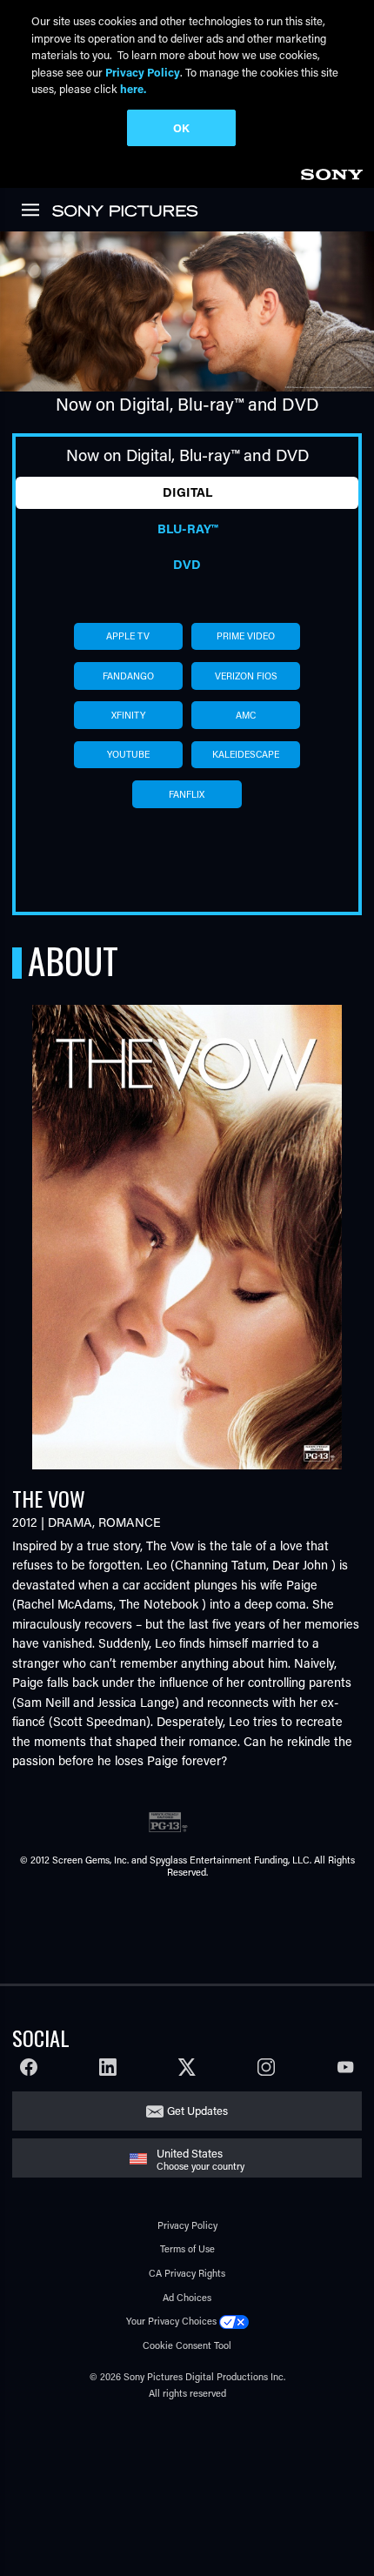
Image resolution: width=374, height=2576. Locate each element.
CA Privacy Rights (187, 2273)
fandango (128, 676)
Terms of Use (187, 2248)
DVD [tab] (187, 564)
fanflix (187, 794)
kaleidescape (246, 754)
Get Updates (197, 2110)
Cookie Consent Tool (187, 2345)
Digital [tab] (187, 492)
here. (133, 88)
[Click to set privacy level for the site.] (234, 2321)
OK (181, 127)
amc (246, 715)
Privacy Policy (187, 2225)
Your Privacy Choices (171, 2321)
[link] (331, 172)
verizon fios (246, 676)
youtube (128, 754)
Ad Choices (187, 2297)
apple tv (128, 636)
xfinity (128, 715)
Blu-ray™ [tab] (187, 529)
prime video (246, 636)
